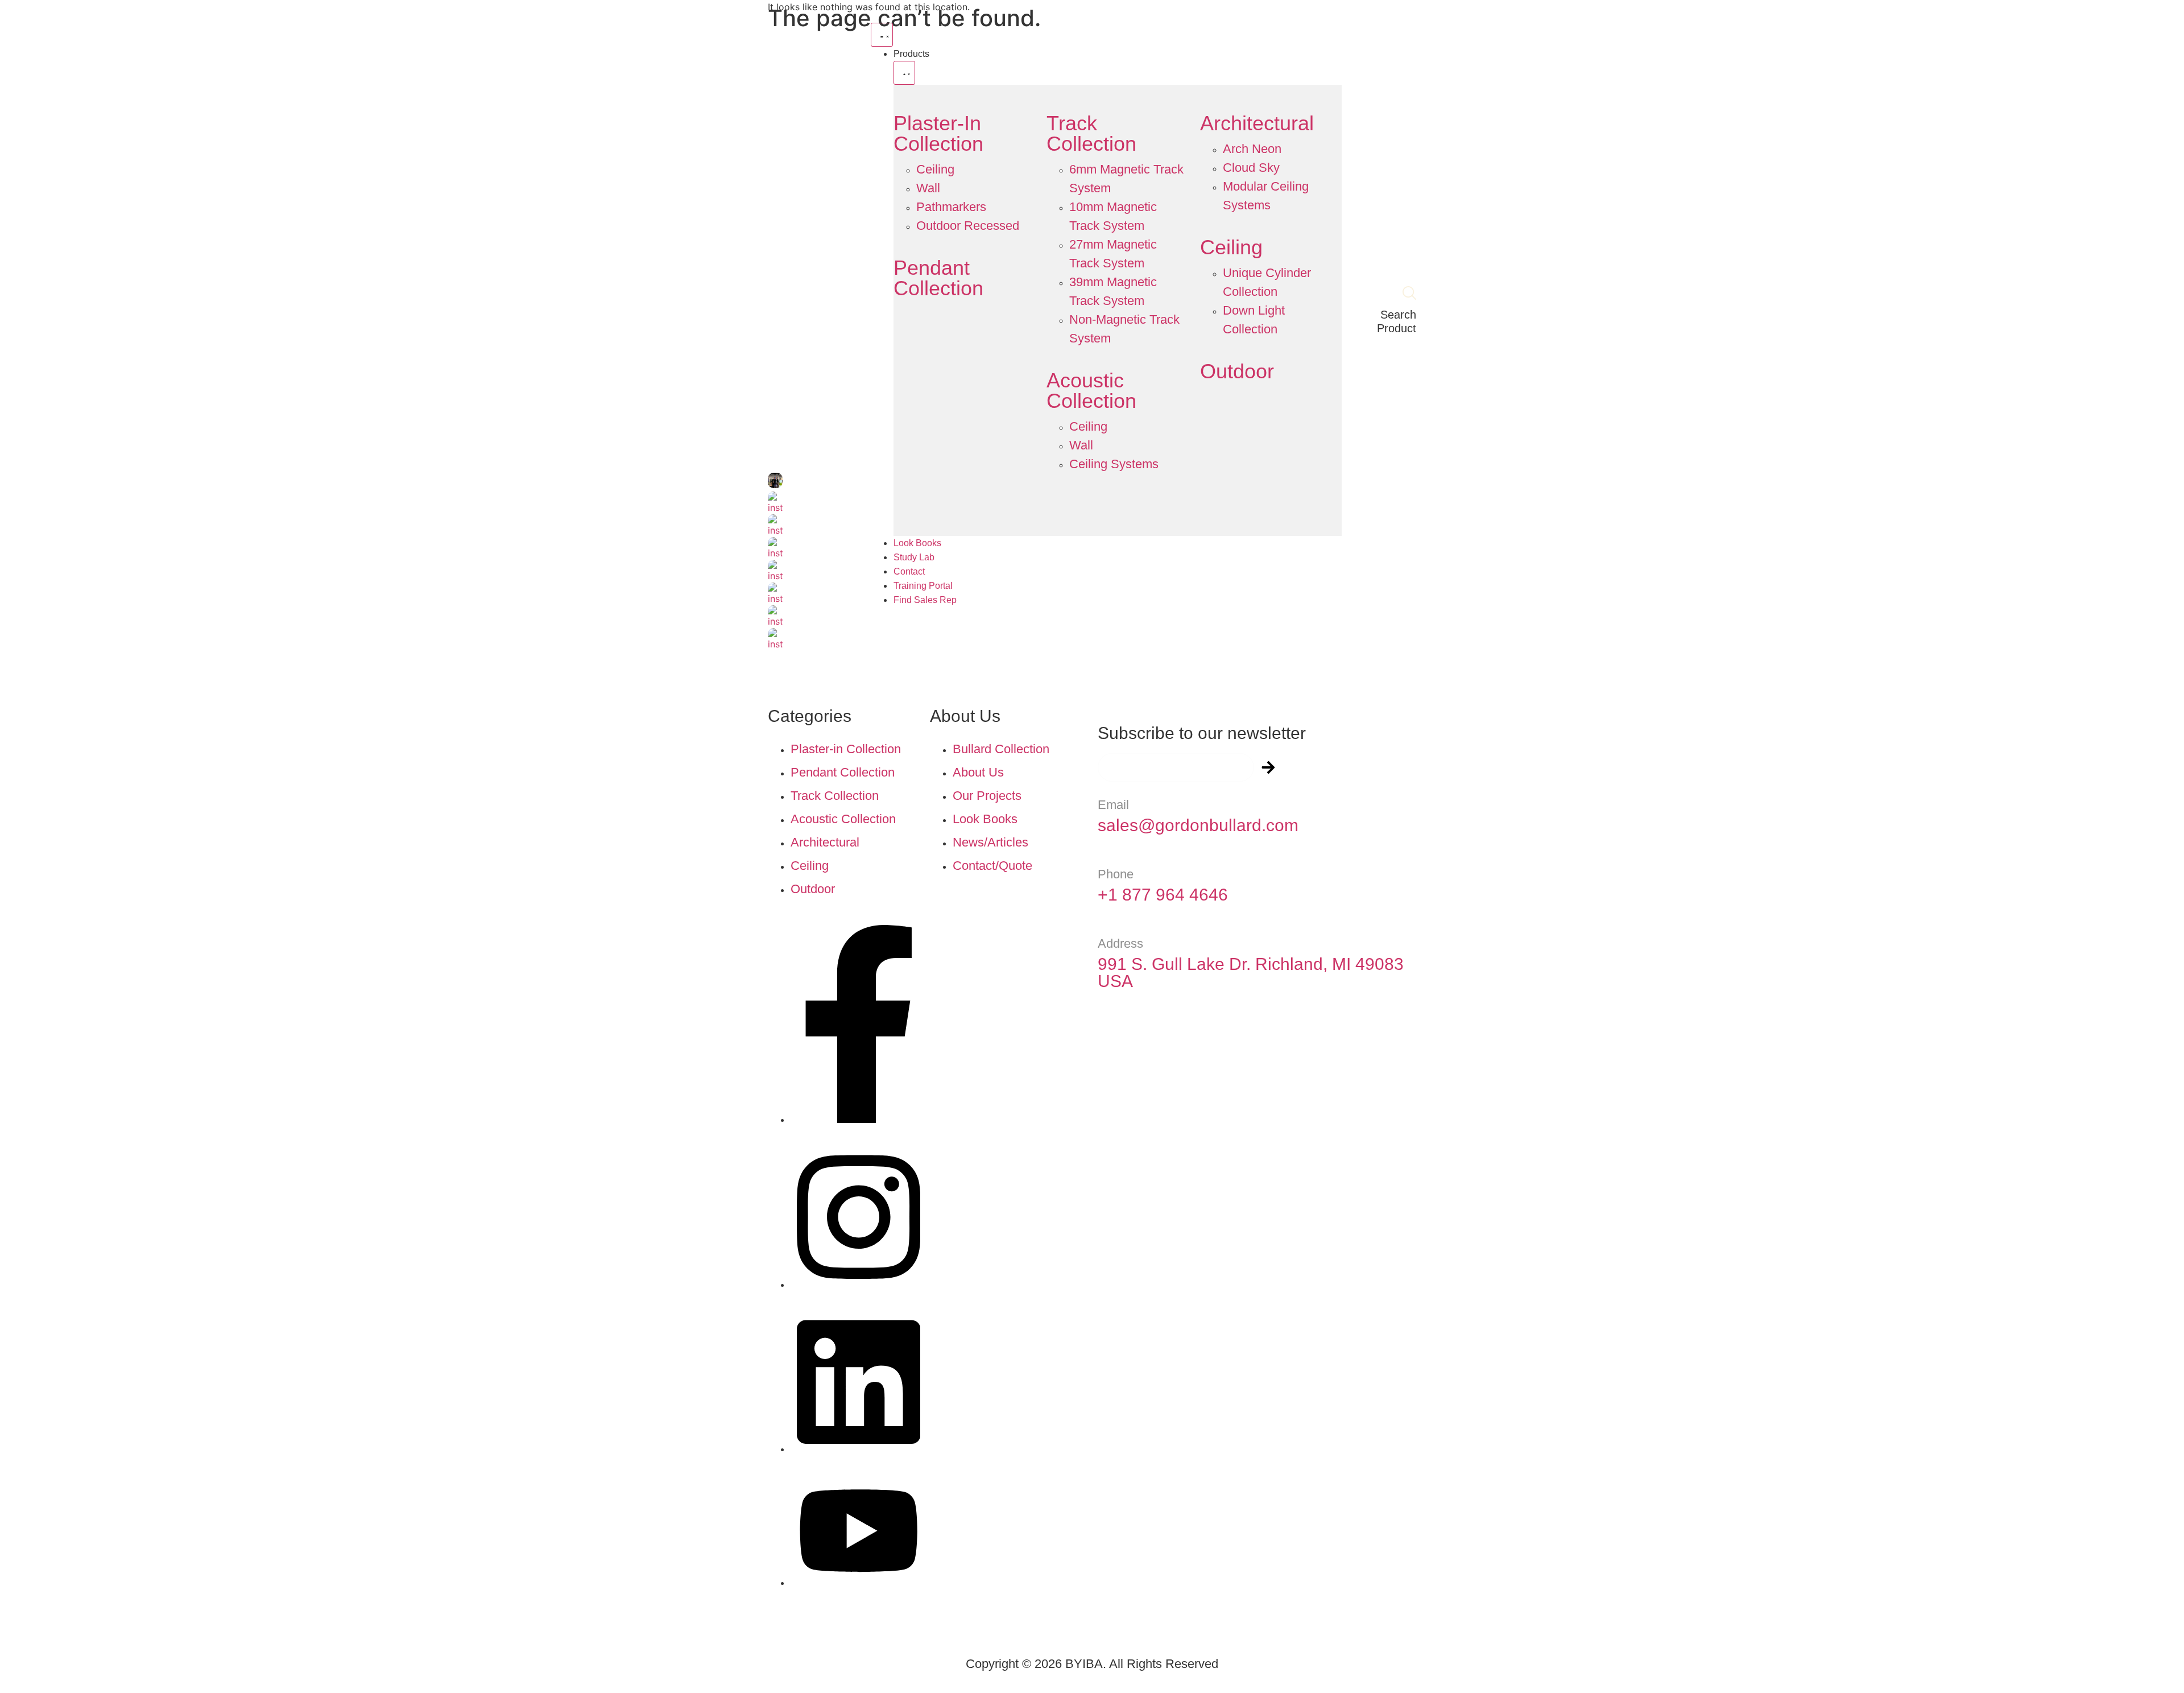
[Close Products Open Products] (904, 73)
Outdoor (1237, 371)
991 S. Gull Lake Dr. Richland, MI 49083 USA (1251, 973)
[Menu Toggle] (882, 35)
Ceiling (1231, 247)
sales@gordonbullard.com (1198, 825)
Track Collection (1091, 133)
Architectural (1257, 123)
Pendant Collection (938, 278)
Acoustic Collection (1091, 391)
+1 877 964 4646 (1163, 895)
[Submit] (1268, 767)
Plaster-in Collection (938, 133)
